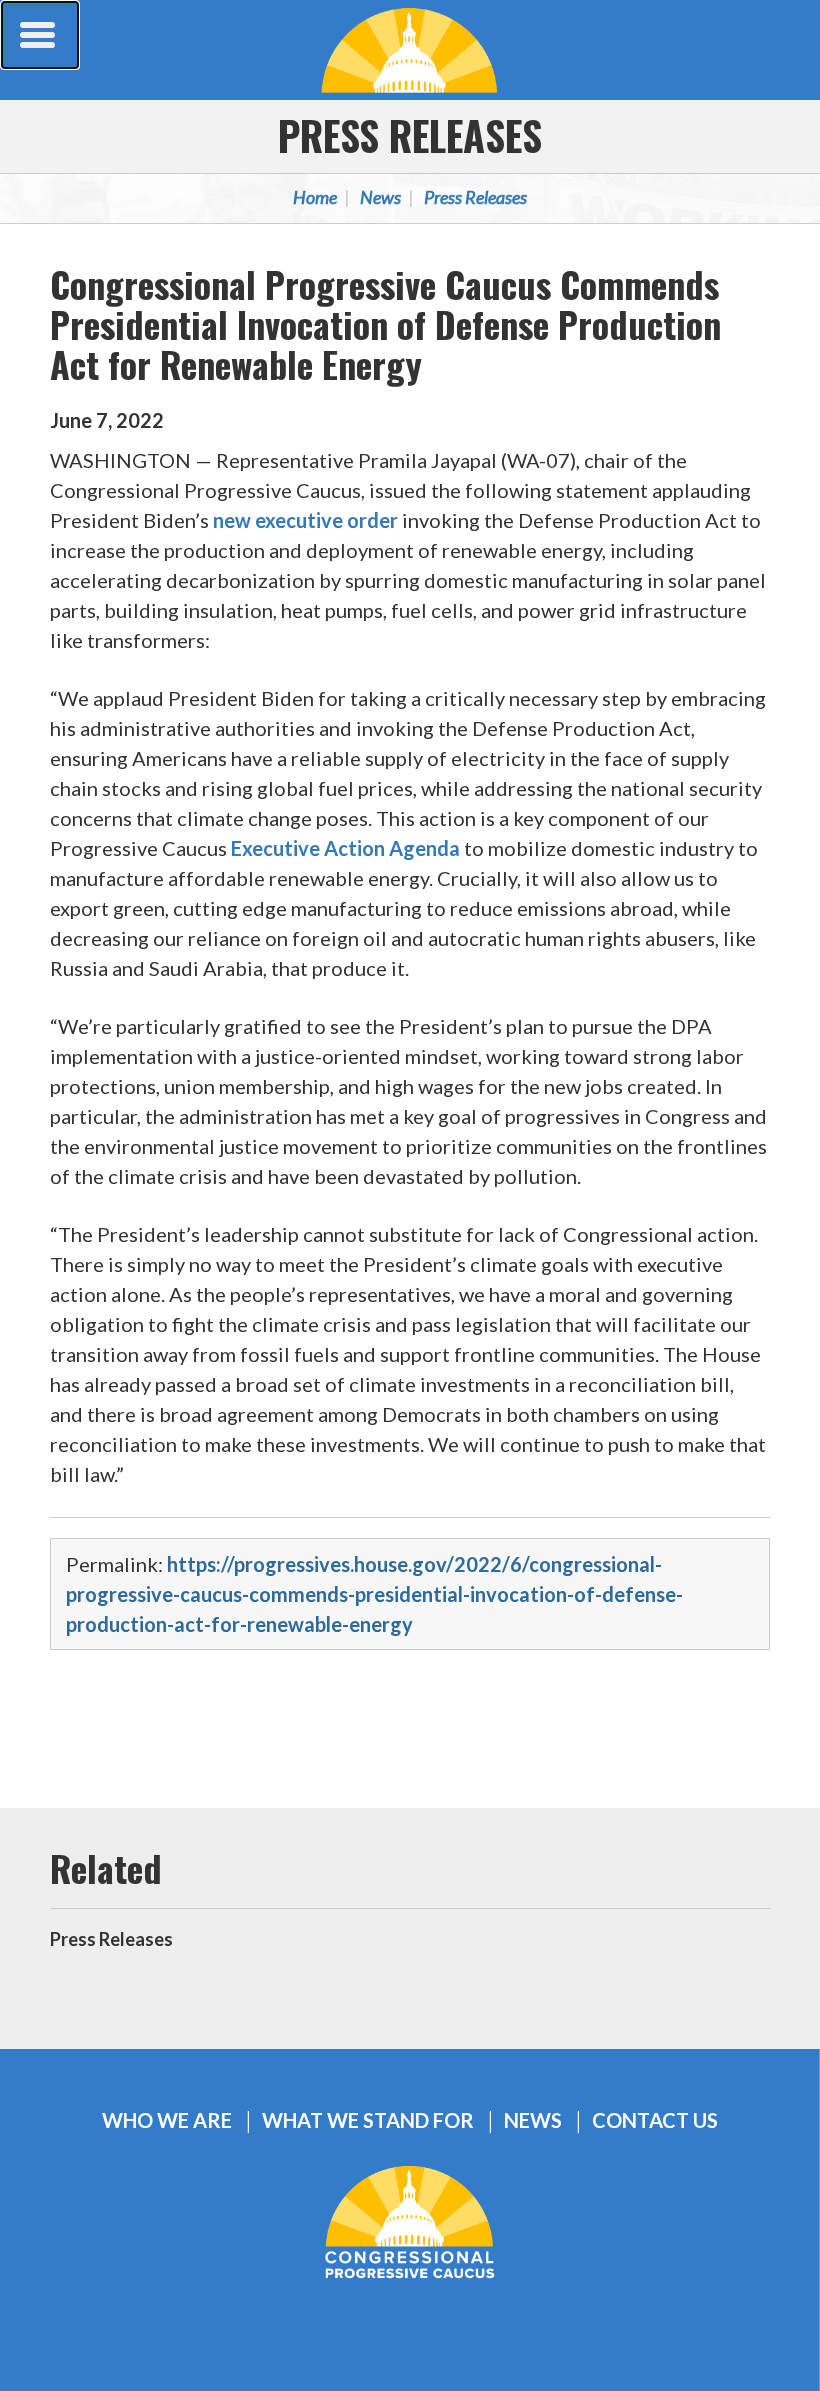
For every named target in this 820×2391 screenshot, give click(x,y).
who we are (167, 2120)
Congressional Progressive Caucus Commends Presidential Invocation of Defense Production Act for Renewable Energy (385, 323)
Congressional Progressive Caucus (410, 50)
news (533, 2120)
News (380, 197)
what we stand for (368, 2120)
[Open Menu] (40, 35)
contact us (655, 2120)
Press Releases (410, 135)
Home (315, 197)
